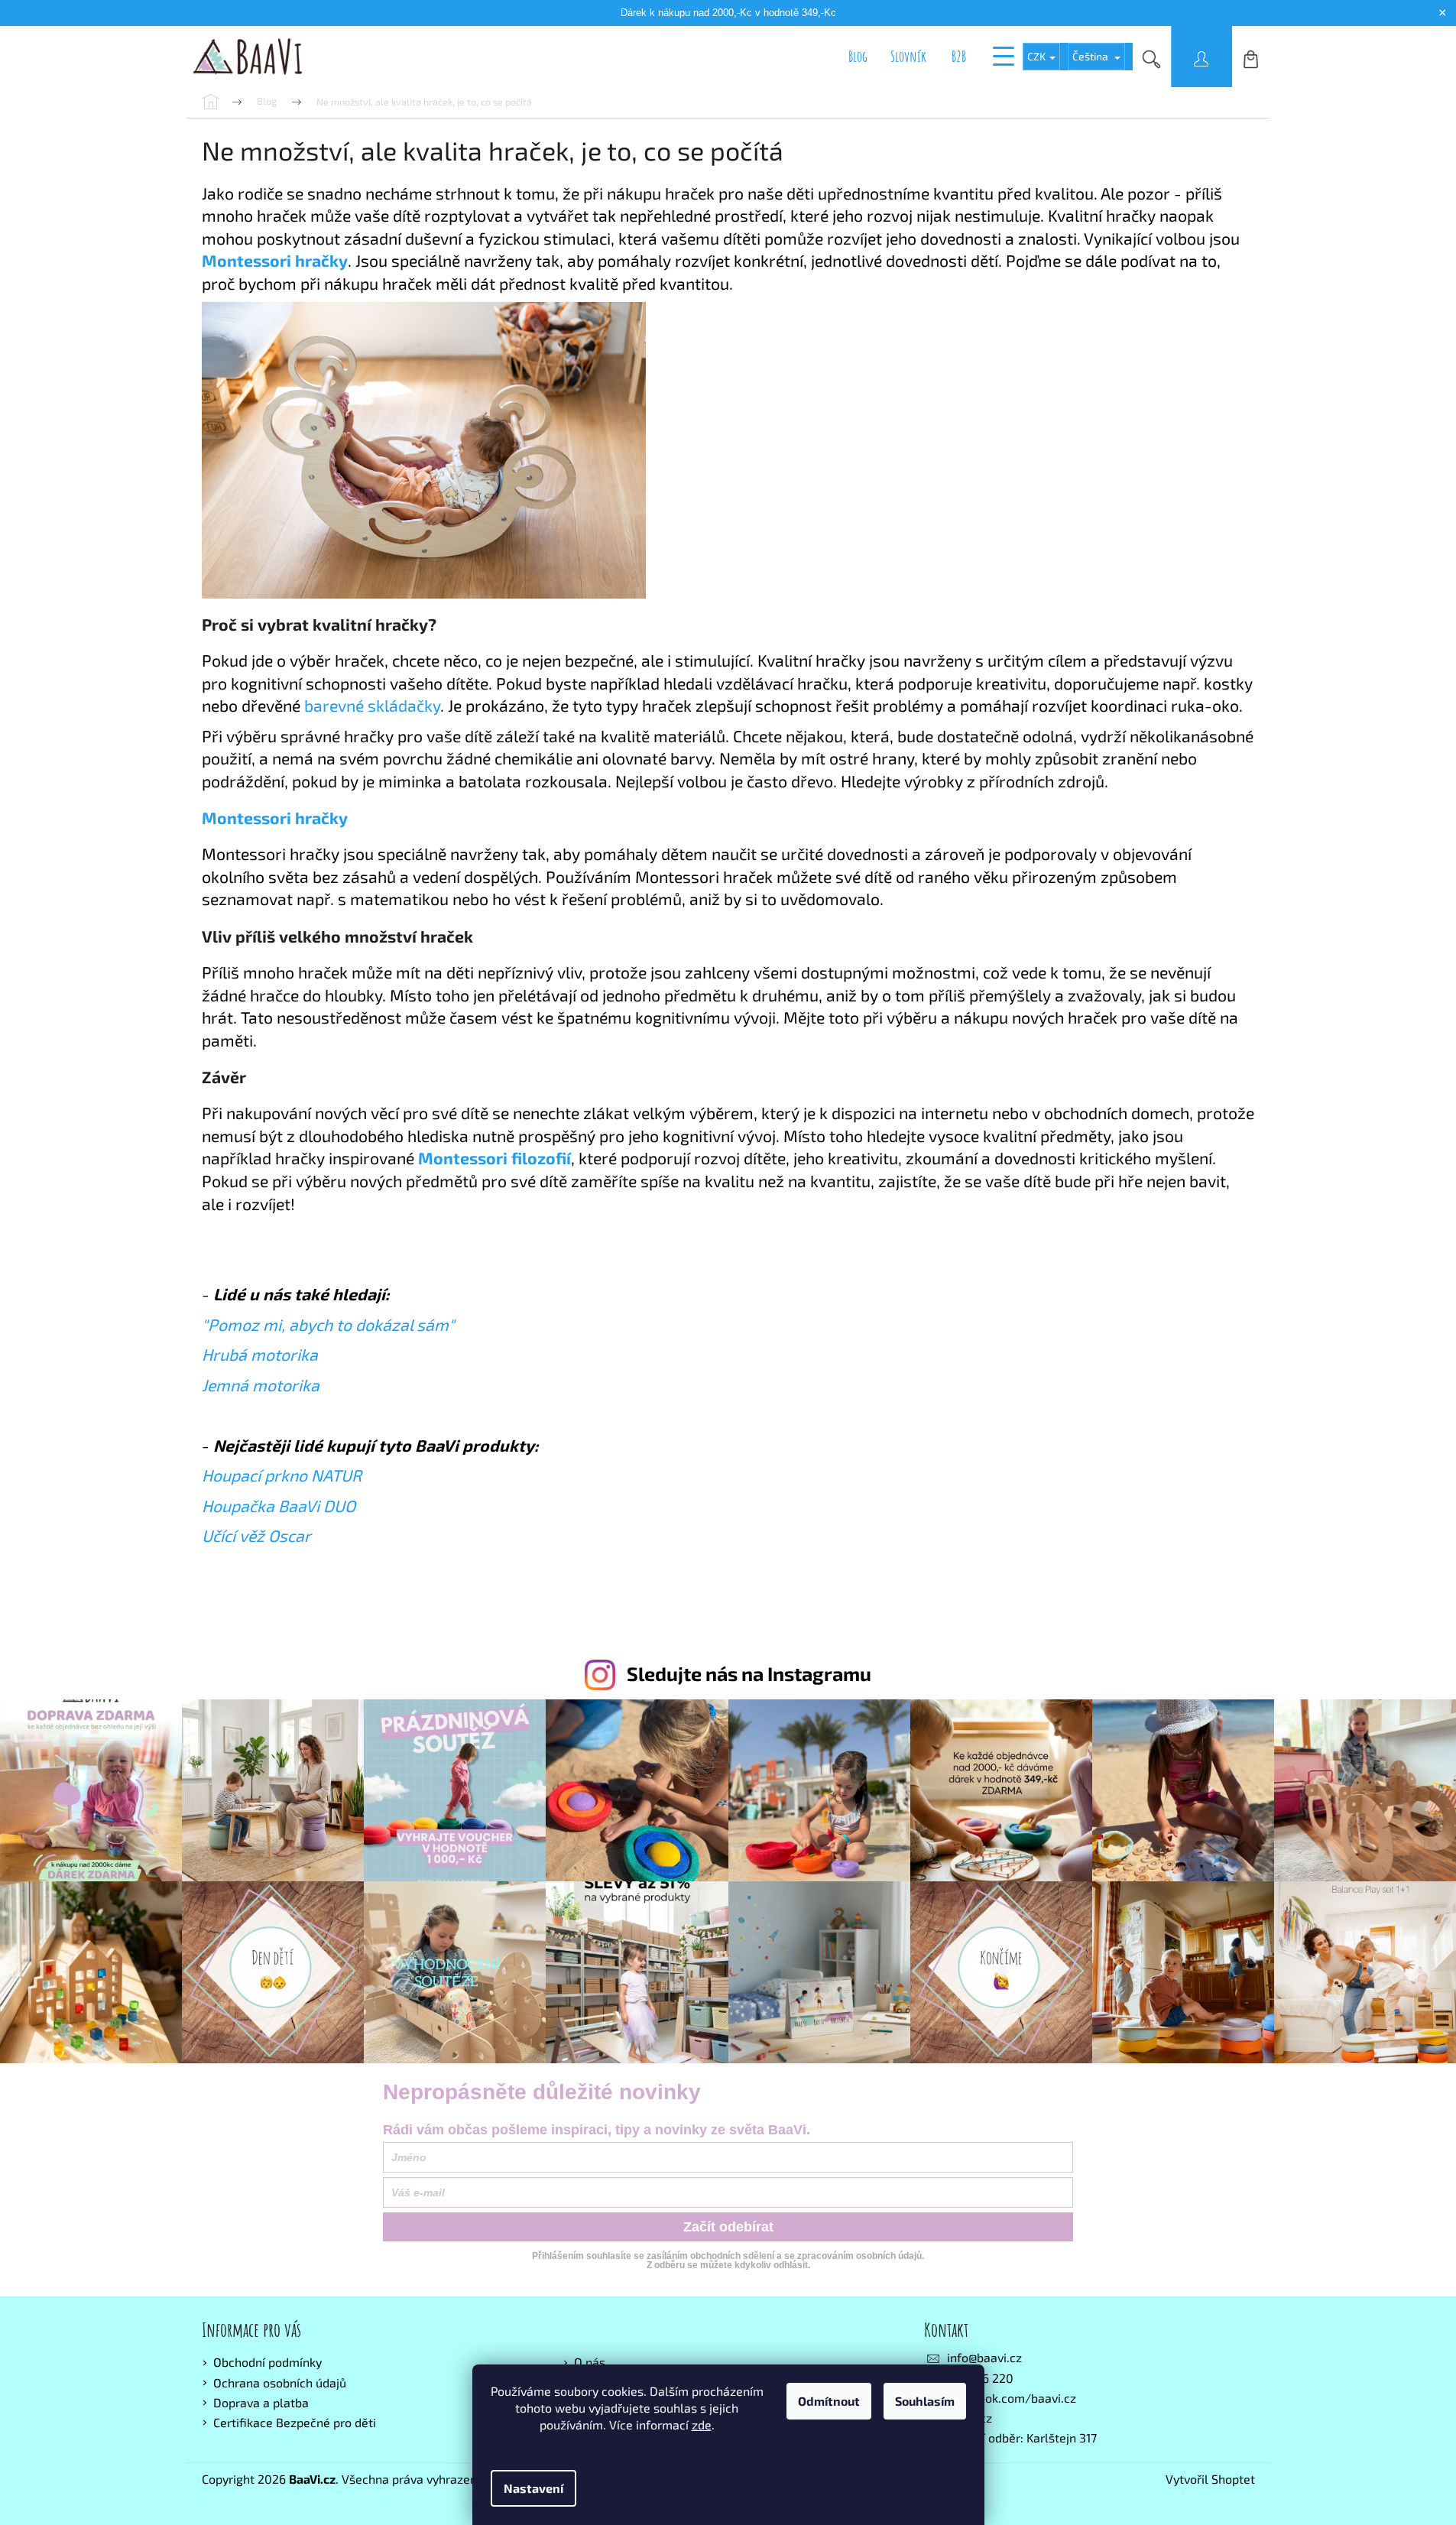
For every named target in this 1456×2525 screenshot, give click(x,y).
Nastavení (533, 2488)
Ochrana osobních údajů (280, 2382)
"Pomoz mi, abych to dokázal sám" (328, 1324)
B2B (959, 56)
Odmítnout (829, 2401)
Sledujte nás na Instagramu (749, 1673)
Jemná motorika (261, 1385)
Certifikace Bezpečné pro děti (295, 2422)
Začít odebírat (728, 2227)
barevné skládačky (372, 705)
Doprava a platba (261, 2402)
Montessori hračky (275, 818)
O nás (590, 2362)
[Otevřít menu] (1004, 57)
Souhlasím (925, 2401)
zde (702, 2424)
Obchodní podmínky (268, 2362)
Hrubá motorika (260, 1354)
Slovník (908, 56)
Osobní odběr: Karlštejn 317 (1022, 2437)
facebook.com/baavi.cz (1012, 2398)
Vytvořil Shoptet (1210, 2479)
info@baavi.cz (984, 2357)
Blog (858, 56)
